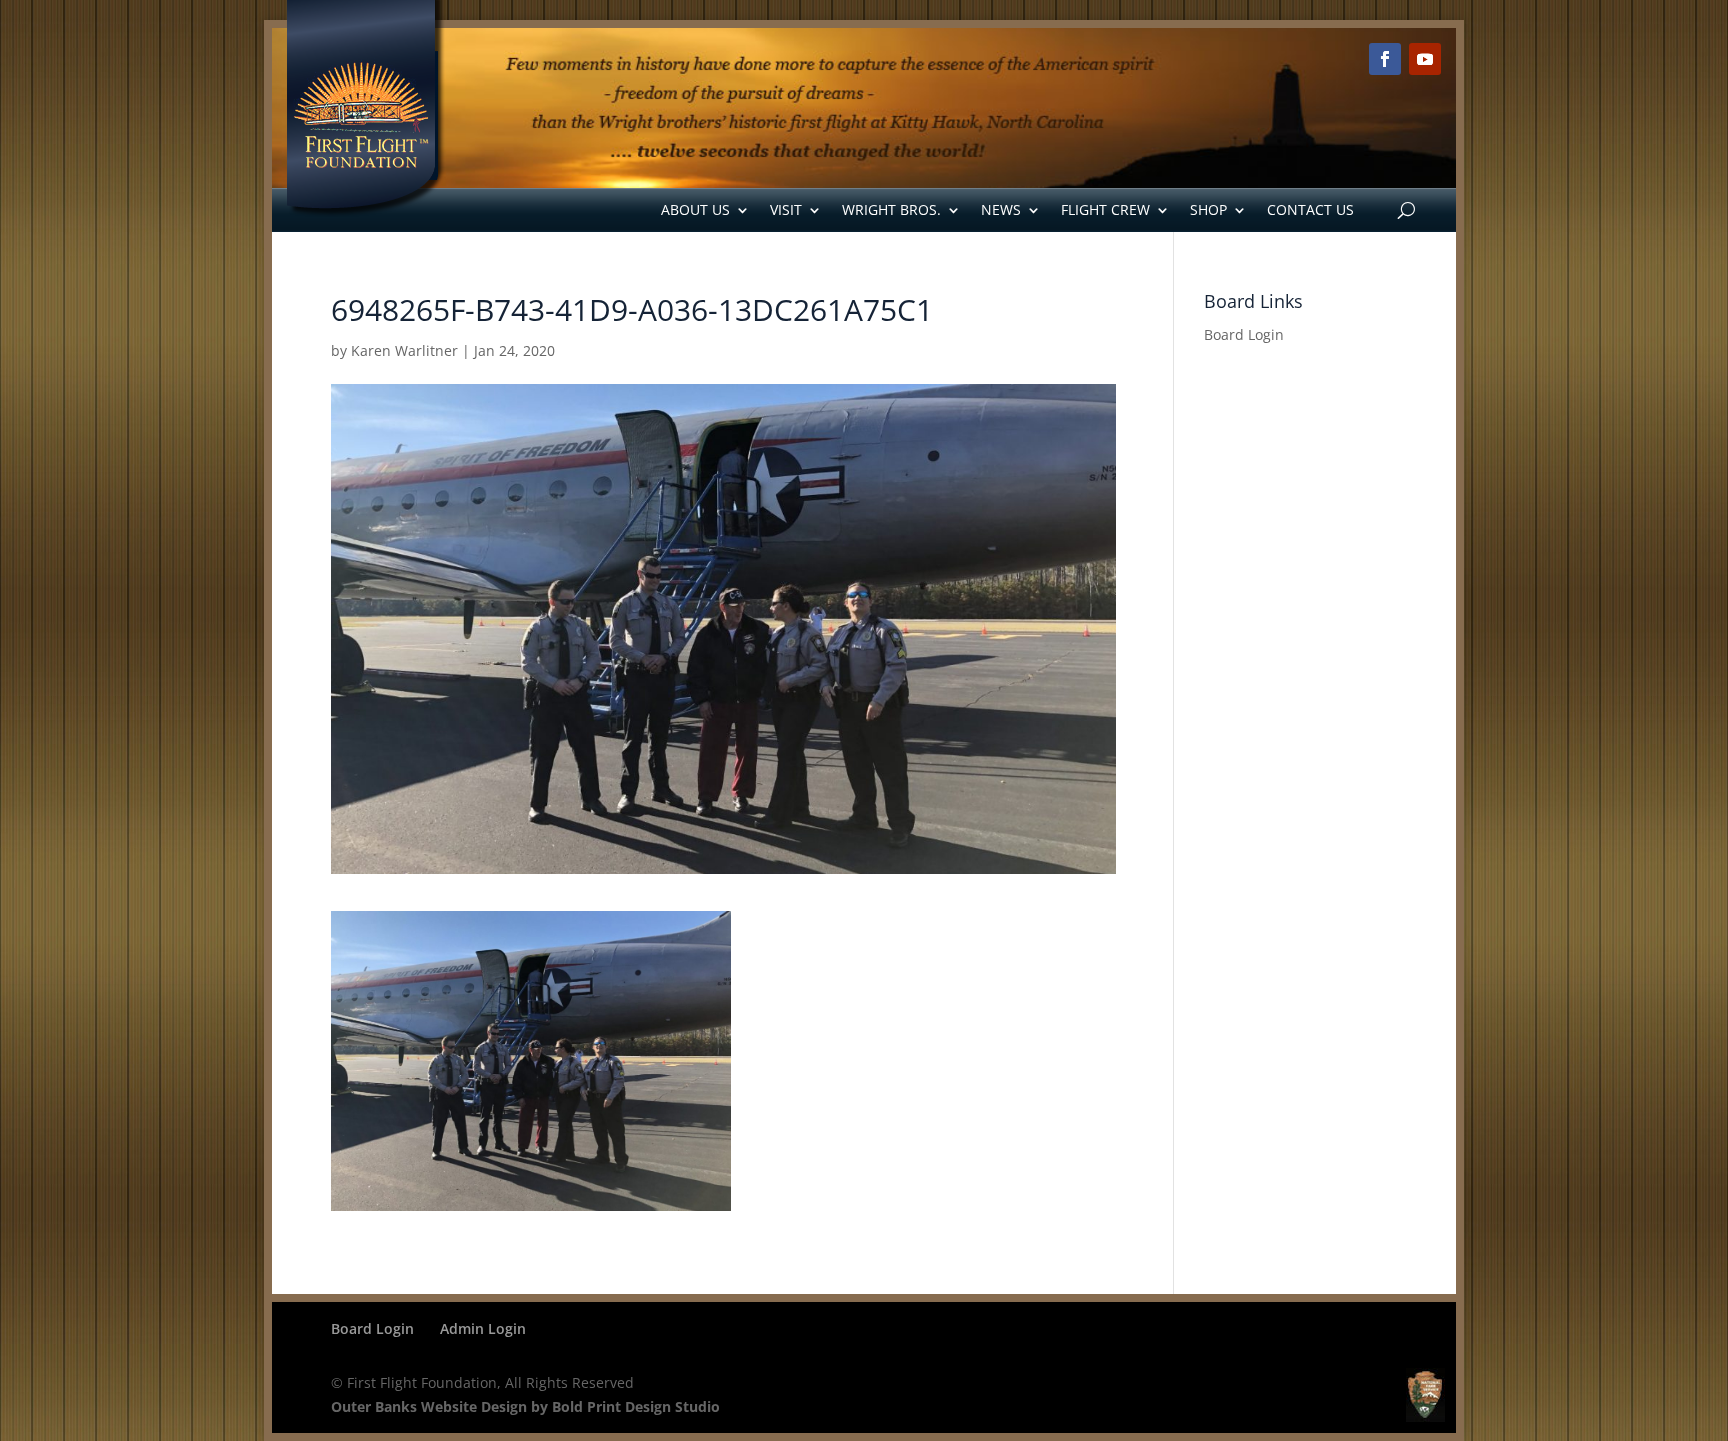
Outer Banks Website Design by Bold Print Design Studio (525, 1406)
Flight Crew (1105, 209)
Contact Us (1310, 209)
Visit (786, 209)
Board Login (1244, 334)
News (1001, 209)
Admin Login (483, 1328)
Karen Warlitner (404, 350)
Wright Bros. (891, 209)
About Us (695, 209)
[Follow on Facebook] (1385, 59)
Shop (1208, 209)
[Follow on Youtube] (1425, 59)
